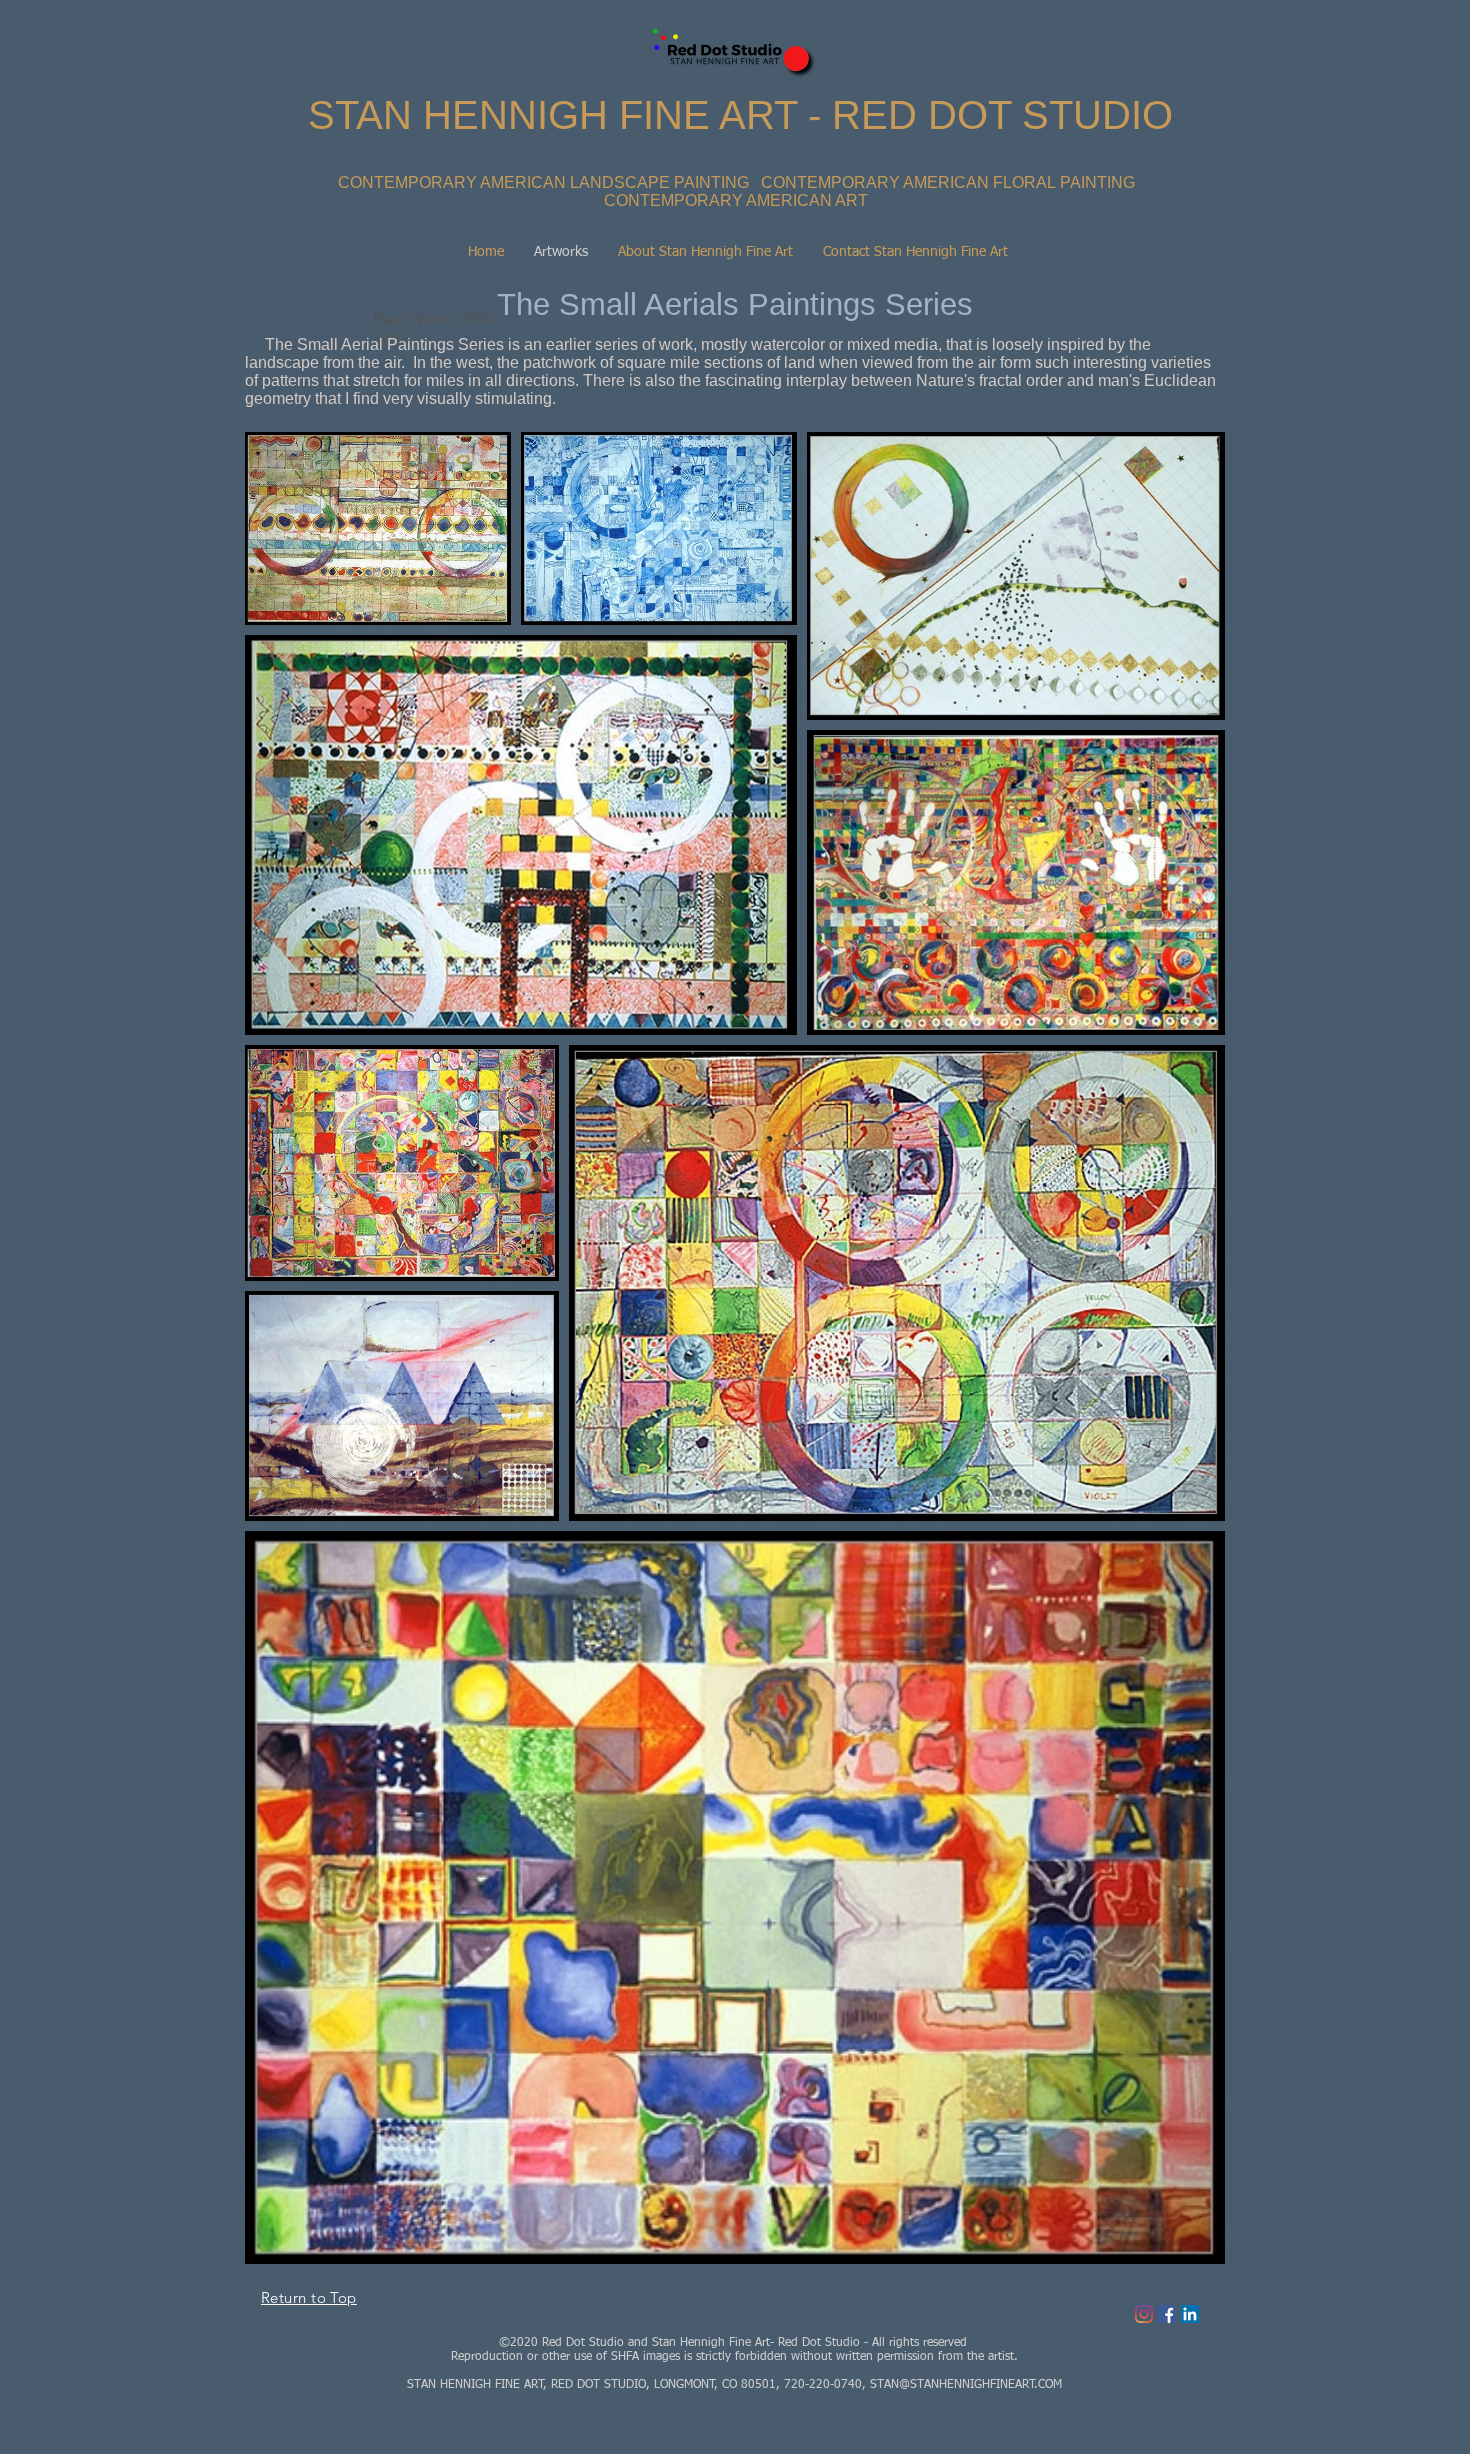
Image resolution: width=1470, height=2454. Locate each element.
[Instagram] (1144, 2314)
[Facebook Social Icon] (1167, 2314)
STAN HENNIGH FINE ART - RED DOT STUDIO (740, 115)
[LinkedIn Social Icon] (1190, 2314)
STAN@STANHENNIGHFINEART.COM (966, 2385)
